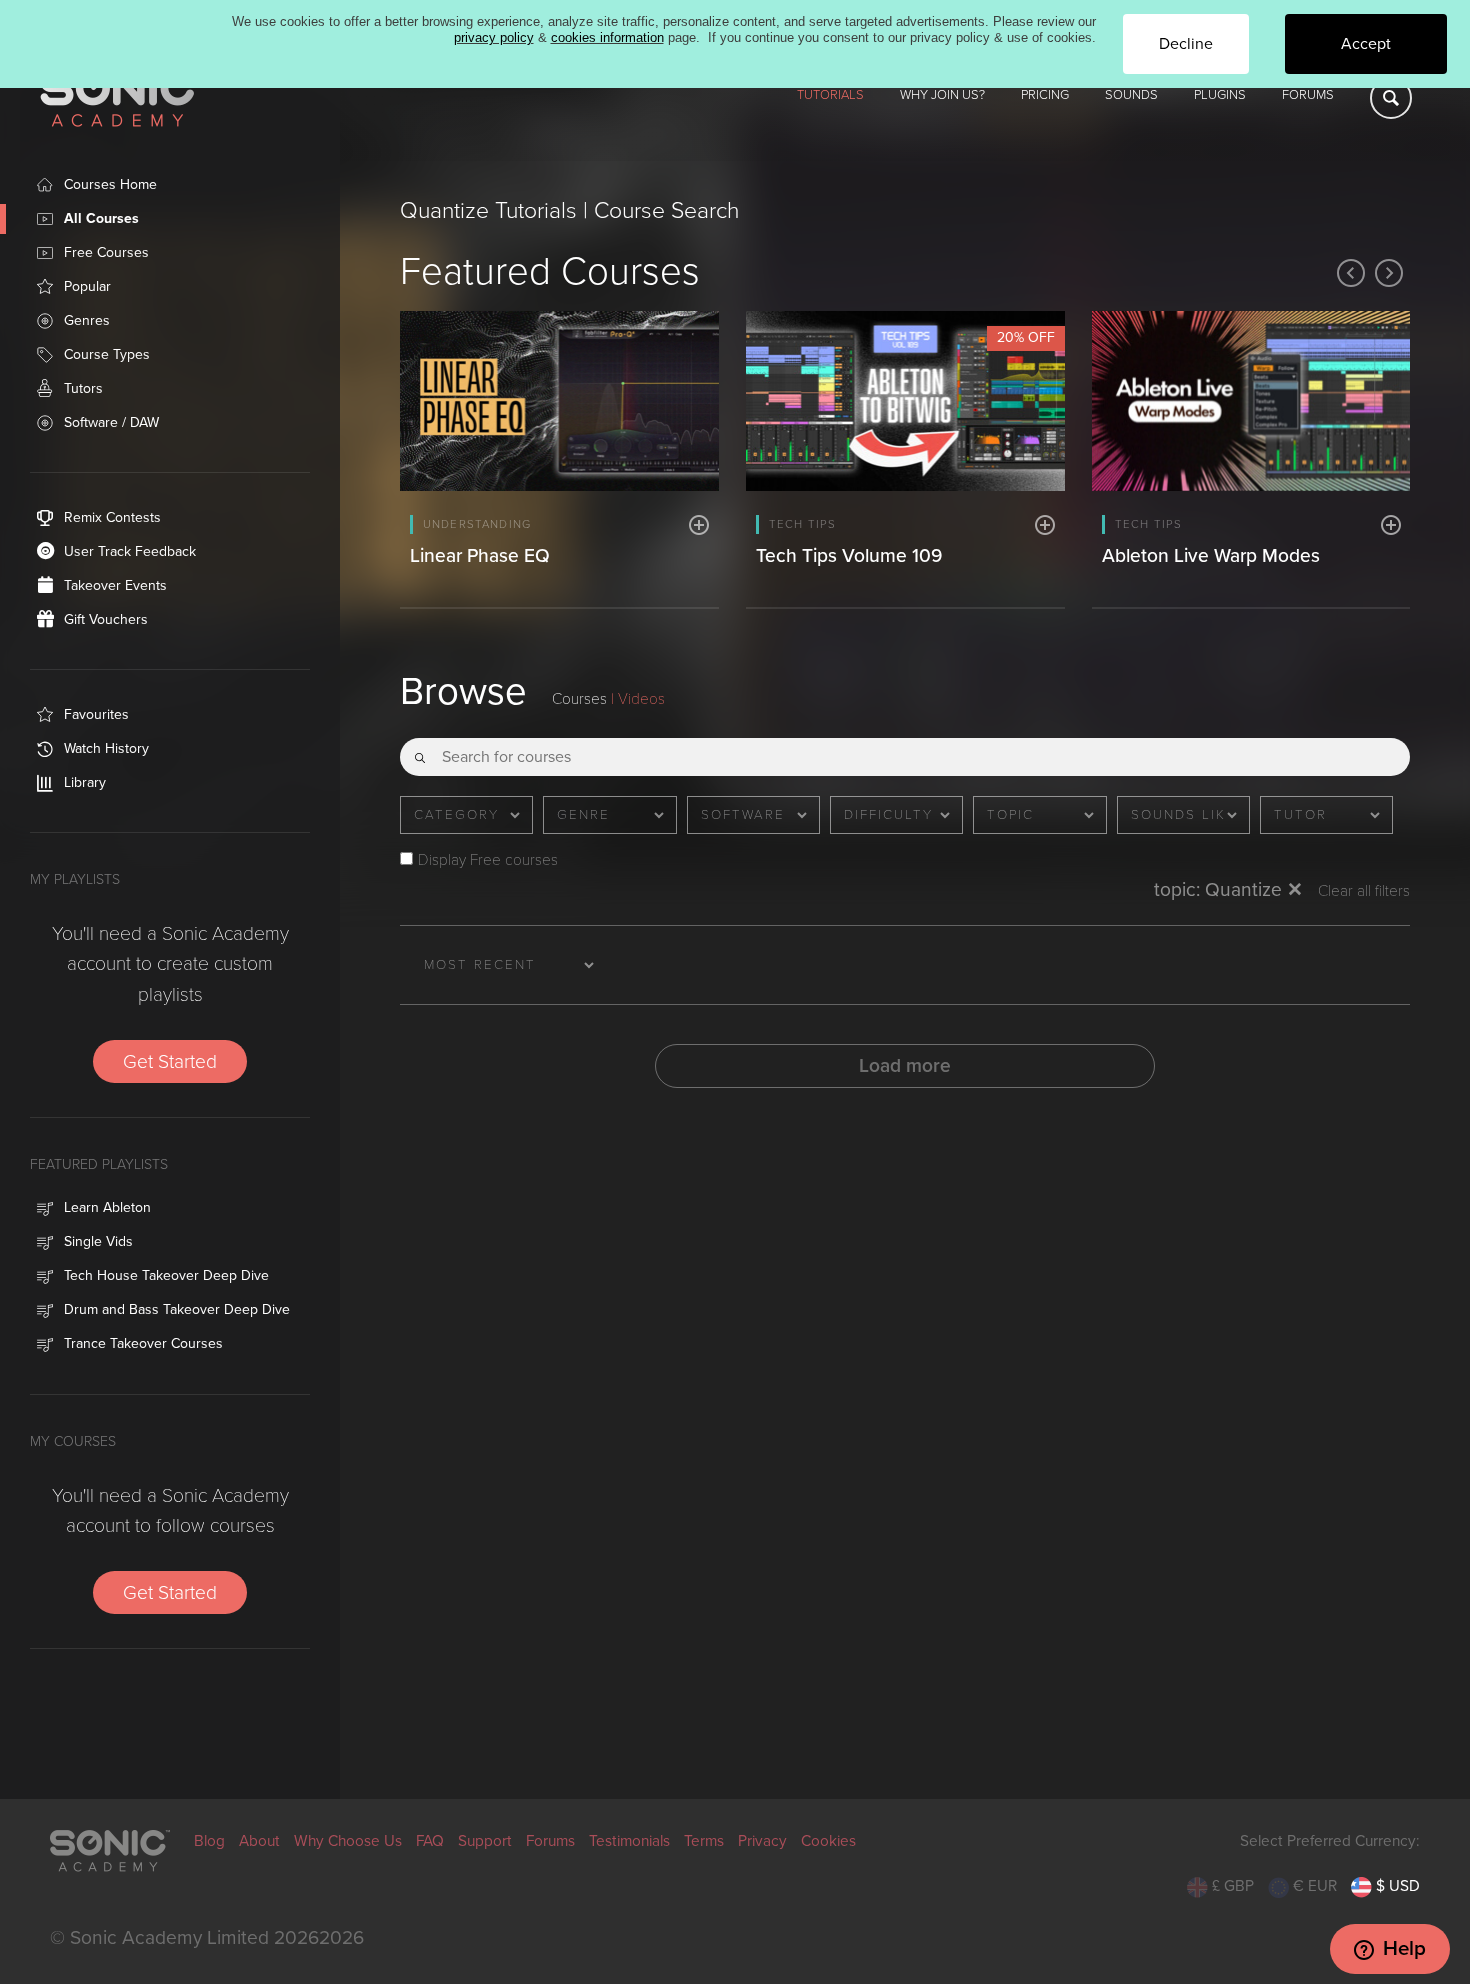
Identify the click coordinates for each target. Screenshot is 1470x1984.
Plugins (1220, 95)
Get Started (170, 1061)
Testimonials (629, 1841)
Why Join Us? (942, 95)
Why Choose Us (348, 1841)
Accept (1366, 44)
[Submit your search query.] (420, 751)
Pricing (1045, 95)
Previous (1351, 273)
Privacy (762, 1841)
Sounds (1131, 95)
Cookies (828, 1841)
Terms (704, 1841)
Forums (1308, 95)
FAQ (430, 1841)
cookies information (607, 37)
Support (485, 1841)
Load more (905, 1065)
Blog (209, 1841)
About (259, 1841)
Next (1389, 273)
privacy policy (494, 37)
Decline (1186, 44)
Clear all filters (1364, 891)
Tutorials (830, 95)
